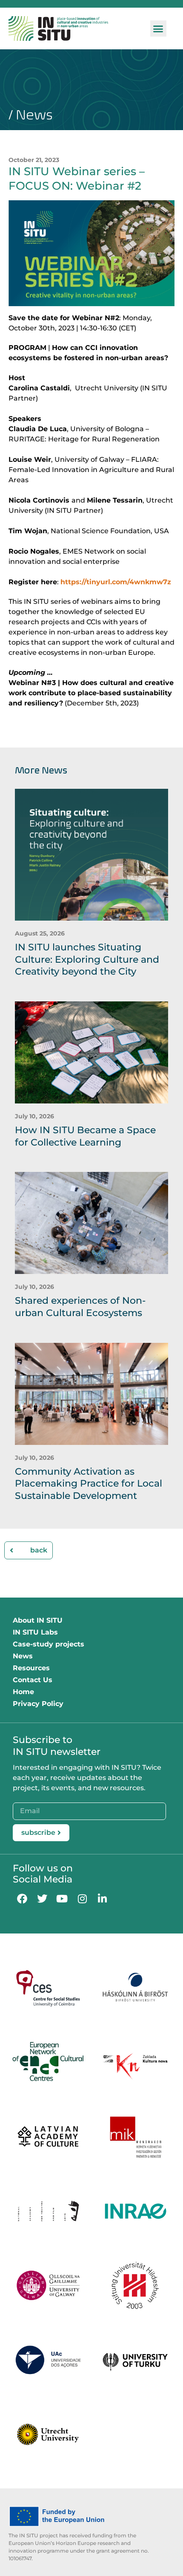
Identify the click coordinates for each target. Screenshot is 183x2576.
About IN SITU (38, 1620)
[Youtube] (62, 1898)
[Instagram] (82, 1898)
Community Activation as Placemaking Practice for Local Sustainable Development (89, 1484)
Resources (31, 1668)
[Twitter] (42, 1898)
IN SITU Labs (35, 1632)
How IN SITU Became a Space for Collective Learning (85, 1136)
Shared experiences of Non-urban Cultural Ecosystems (80, 1307)
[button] (158, 28)
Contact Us (33, 1680)
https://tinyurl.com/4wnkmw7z (116, 582)
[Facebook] (22, 1898)
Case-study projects (49, 1644)
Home (23, 1692)
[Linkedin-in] (102, 1898)
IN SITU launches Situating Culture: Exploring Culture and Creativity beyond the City (87, 959)
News (23, 1656)
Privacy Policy (38, 1704)
